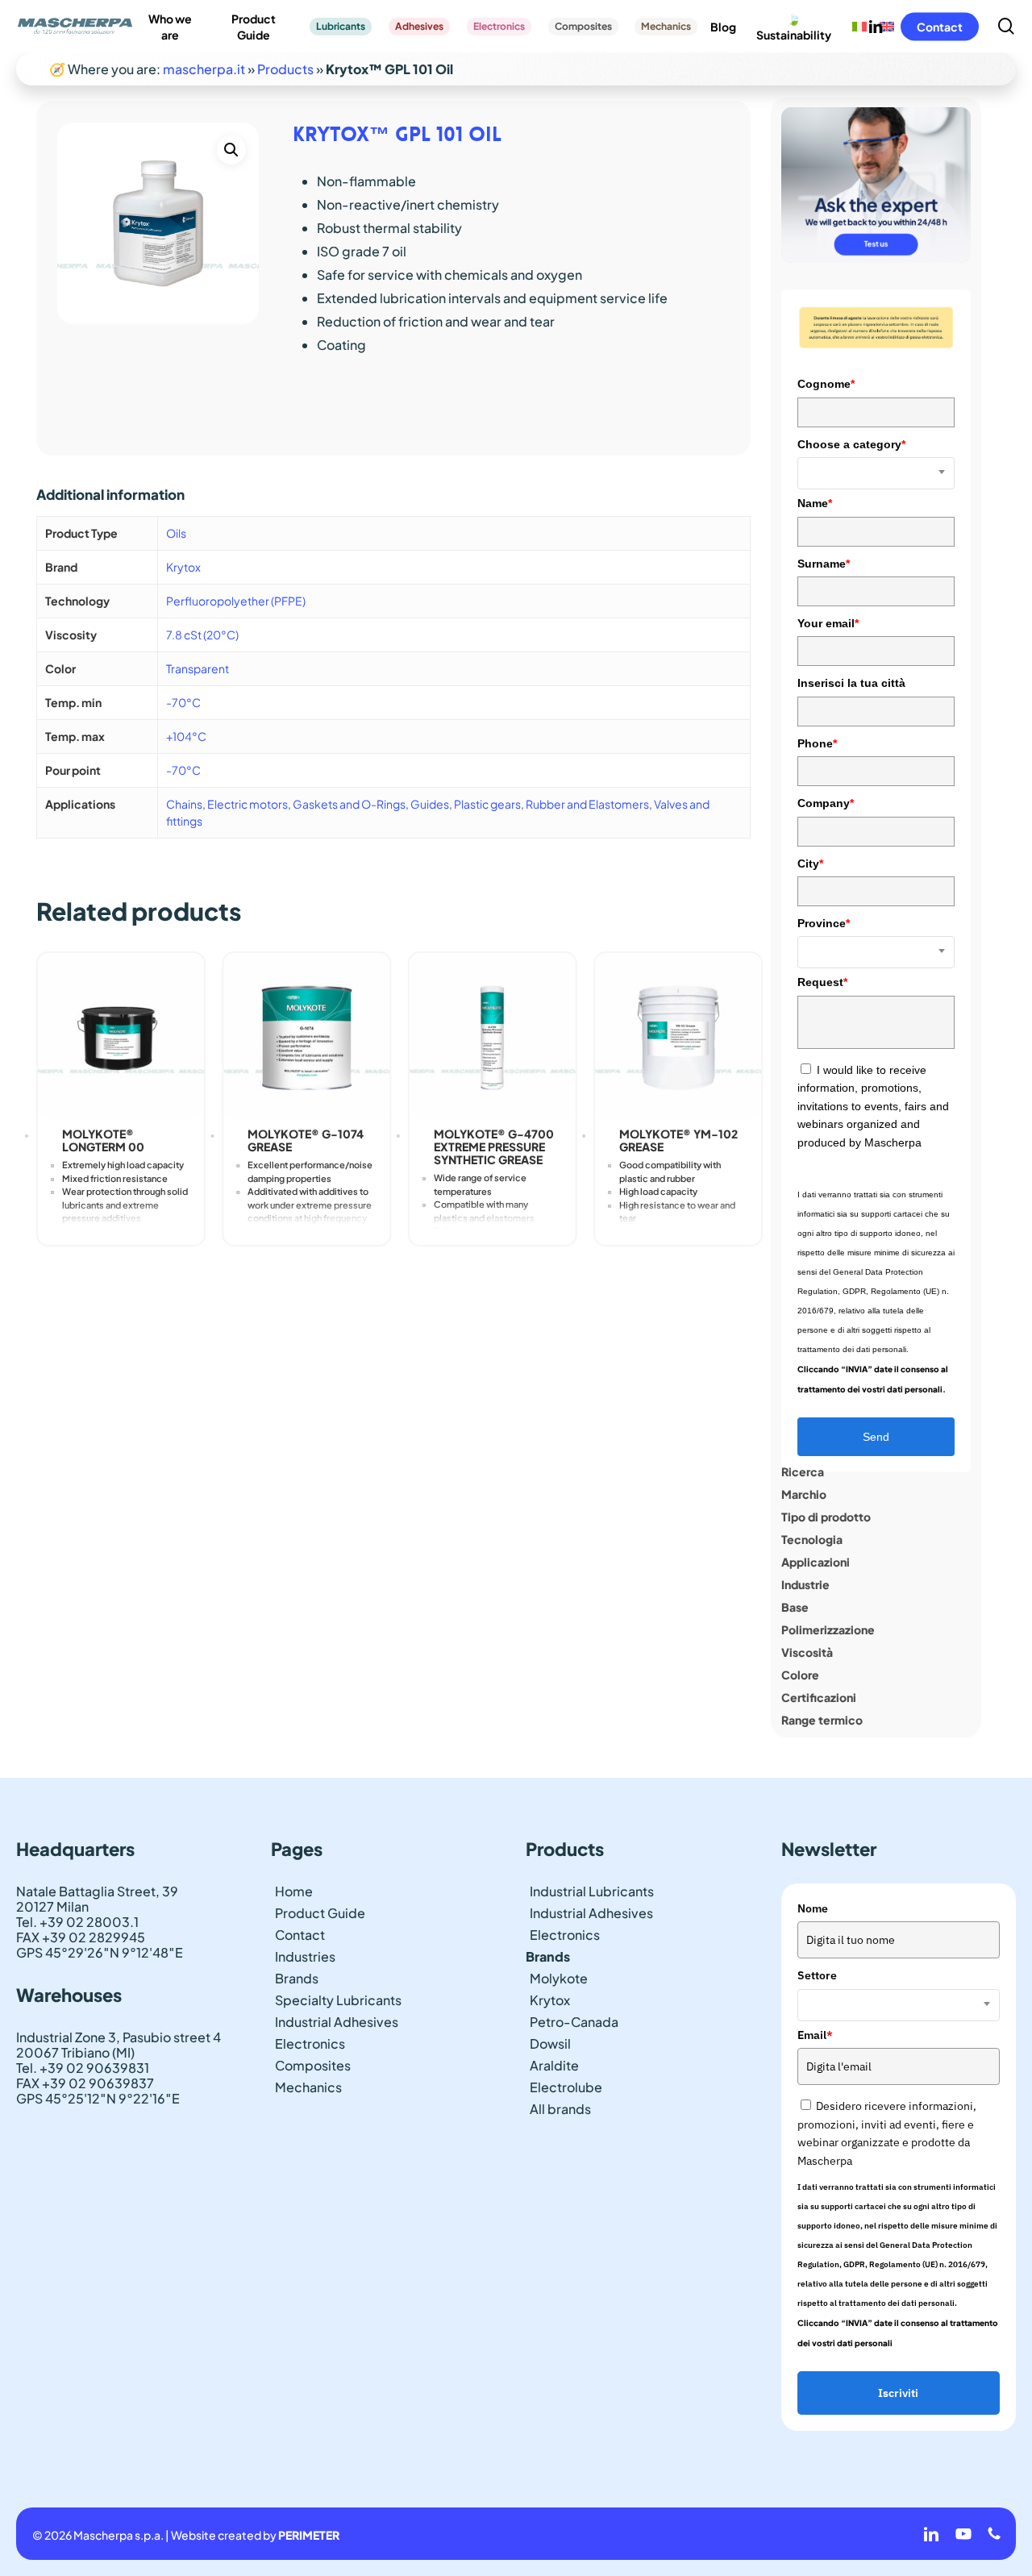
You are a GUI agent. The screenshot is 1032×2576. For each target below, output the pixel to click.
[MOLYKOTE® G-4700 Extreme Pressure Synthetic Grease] (493, 1036)
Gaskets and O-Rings (349, 804)
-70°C (183, 702)
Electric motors (248, 804)
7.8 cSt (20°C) (202, 635)
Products (285, 69)
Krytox (183, 567)
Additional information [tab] (110, 494)
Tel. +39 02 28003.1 (77, 1922)
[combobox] (876, 473)
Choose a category (851, 444)
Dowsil (550, 2043)
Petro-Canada (574, 2022)
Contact (300, 1935)
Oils (176, 533)
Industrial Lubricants (592, 1891)
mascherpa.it (204, 69)
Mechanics (308, 2087)
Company (826, 803)
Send (876, 1437)
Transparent (198, 668)
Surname (824, 564)
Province (824, 923)
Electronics (310, 2043)
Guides (430, 804)
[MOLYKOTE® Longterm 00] (121, 1036)
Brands (297, 1978)
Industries (305, 1956)
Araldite (554, 2065)
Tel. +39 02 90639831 (83, 2068)
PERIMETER (309, 2535)
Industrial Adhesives (337, 2022)
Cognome (826, 384)
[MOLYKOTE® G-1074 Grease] (306, 1036)
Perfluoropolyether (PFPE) (236, 601)
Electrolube (566, 2087)
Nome (813, 1908)
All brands (560, 2109)
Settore (817, 1975)
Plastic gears (487, 804)
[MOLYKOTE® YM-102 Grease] (678, 1036)
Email (815, 2035)
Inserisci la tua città (851, 683)
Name (815, 503)
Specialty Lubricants (338, 2000)
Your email (828, 623)
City (810, 864)
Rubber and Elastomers (587, 804)
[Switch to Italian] (859, 27)
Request (822, 982)
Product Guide (320, 1913)
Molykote (559, 1978)
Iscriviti (898, 2393)
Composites (313, 2065)
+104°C (186, 736)
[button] (231, 150)
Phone (817, 743)
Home (294, 1891)
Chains (184, 804)
